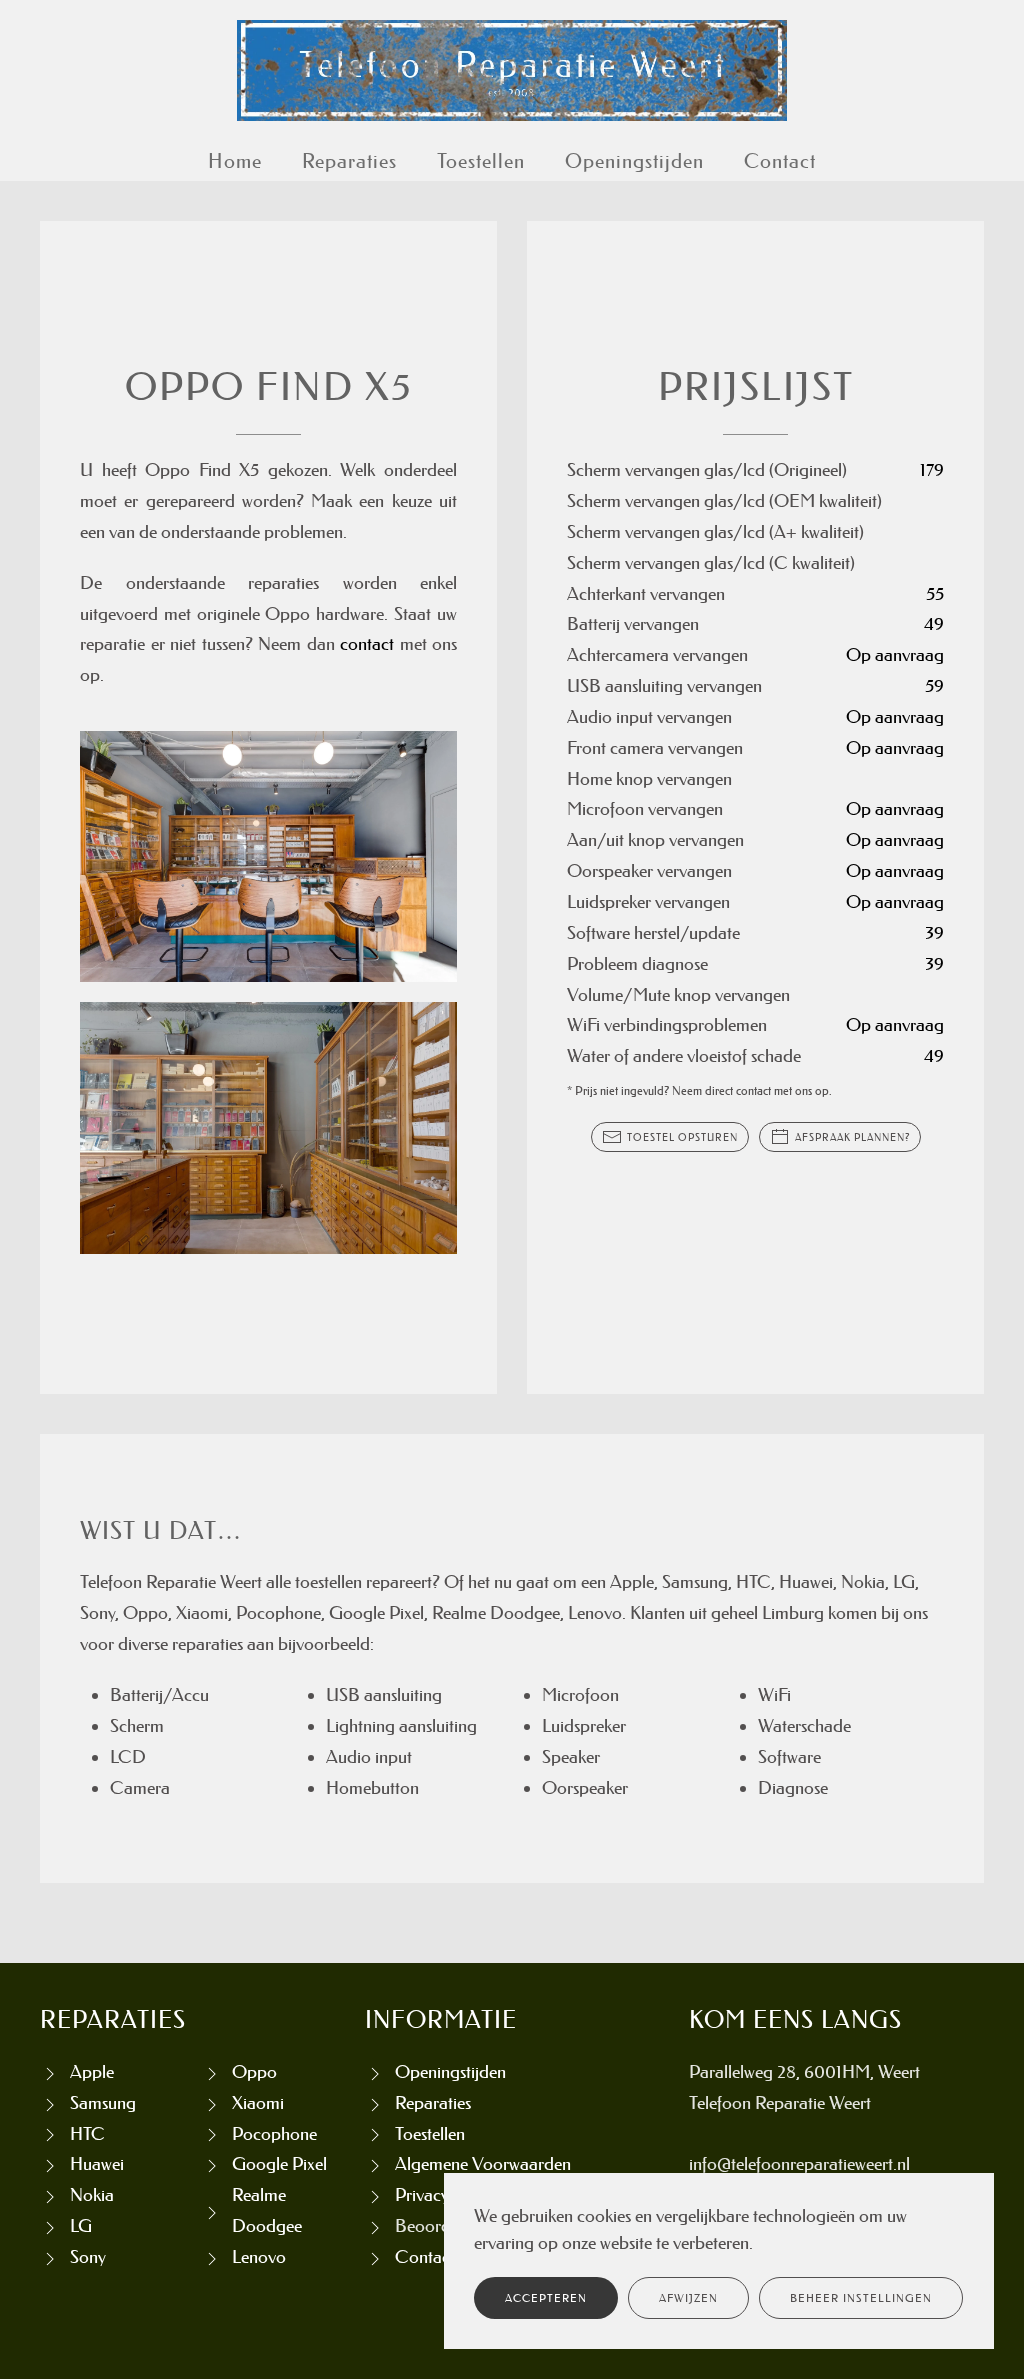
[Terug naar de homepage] (512, 70)
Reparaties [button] (349, 161)
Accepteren (546, 2298)
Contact (780, 161)
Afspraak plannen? (852, 1137)
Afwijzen (688, 2298)
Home (235, 161)
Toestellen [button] (481, 161)
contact (367, 644)
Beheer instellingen (861, 2298)
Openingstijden (634, 161)
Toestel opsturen (682, 1137)
